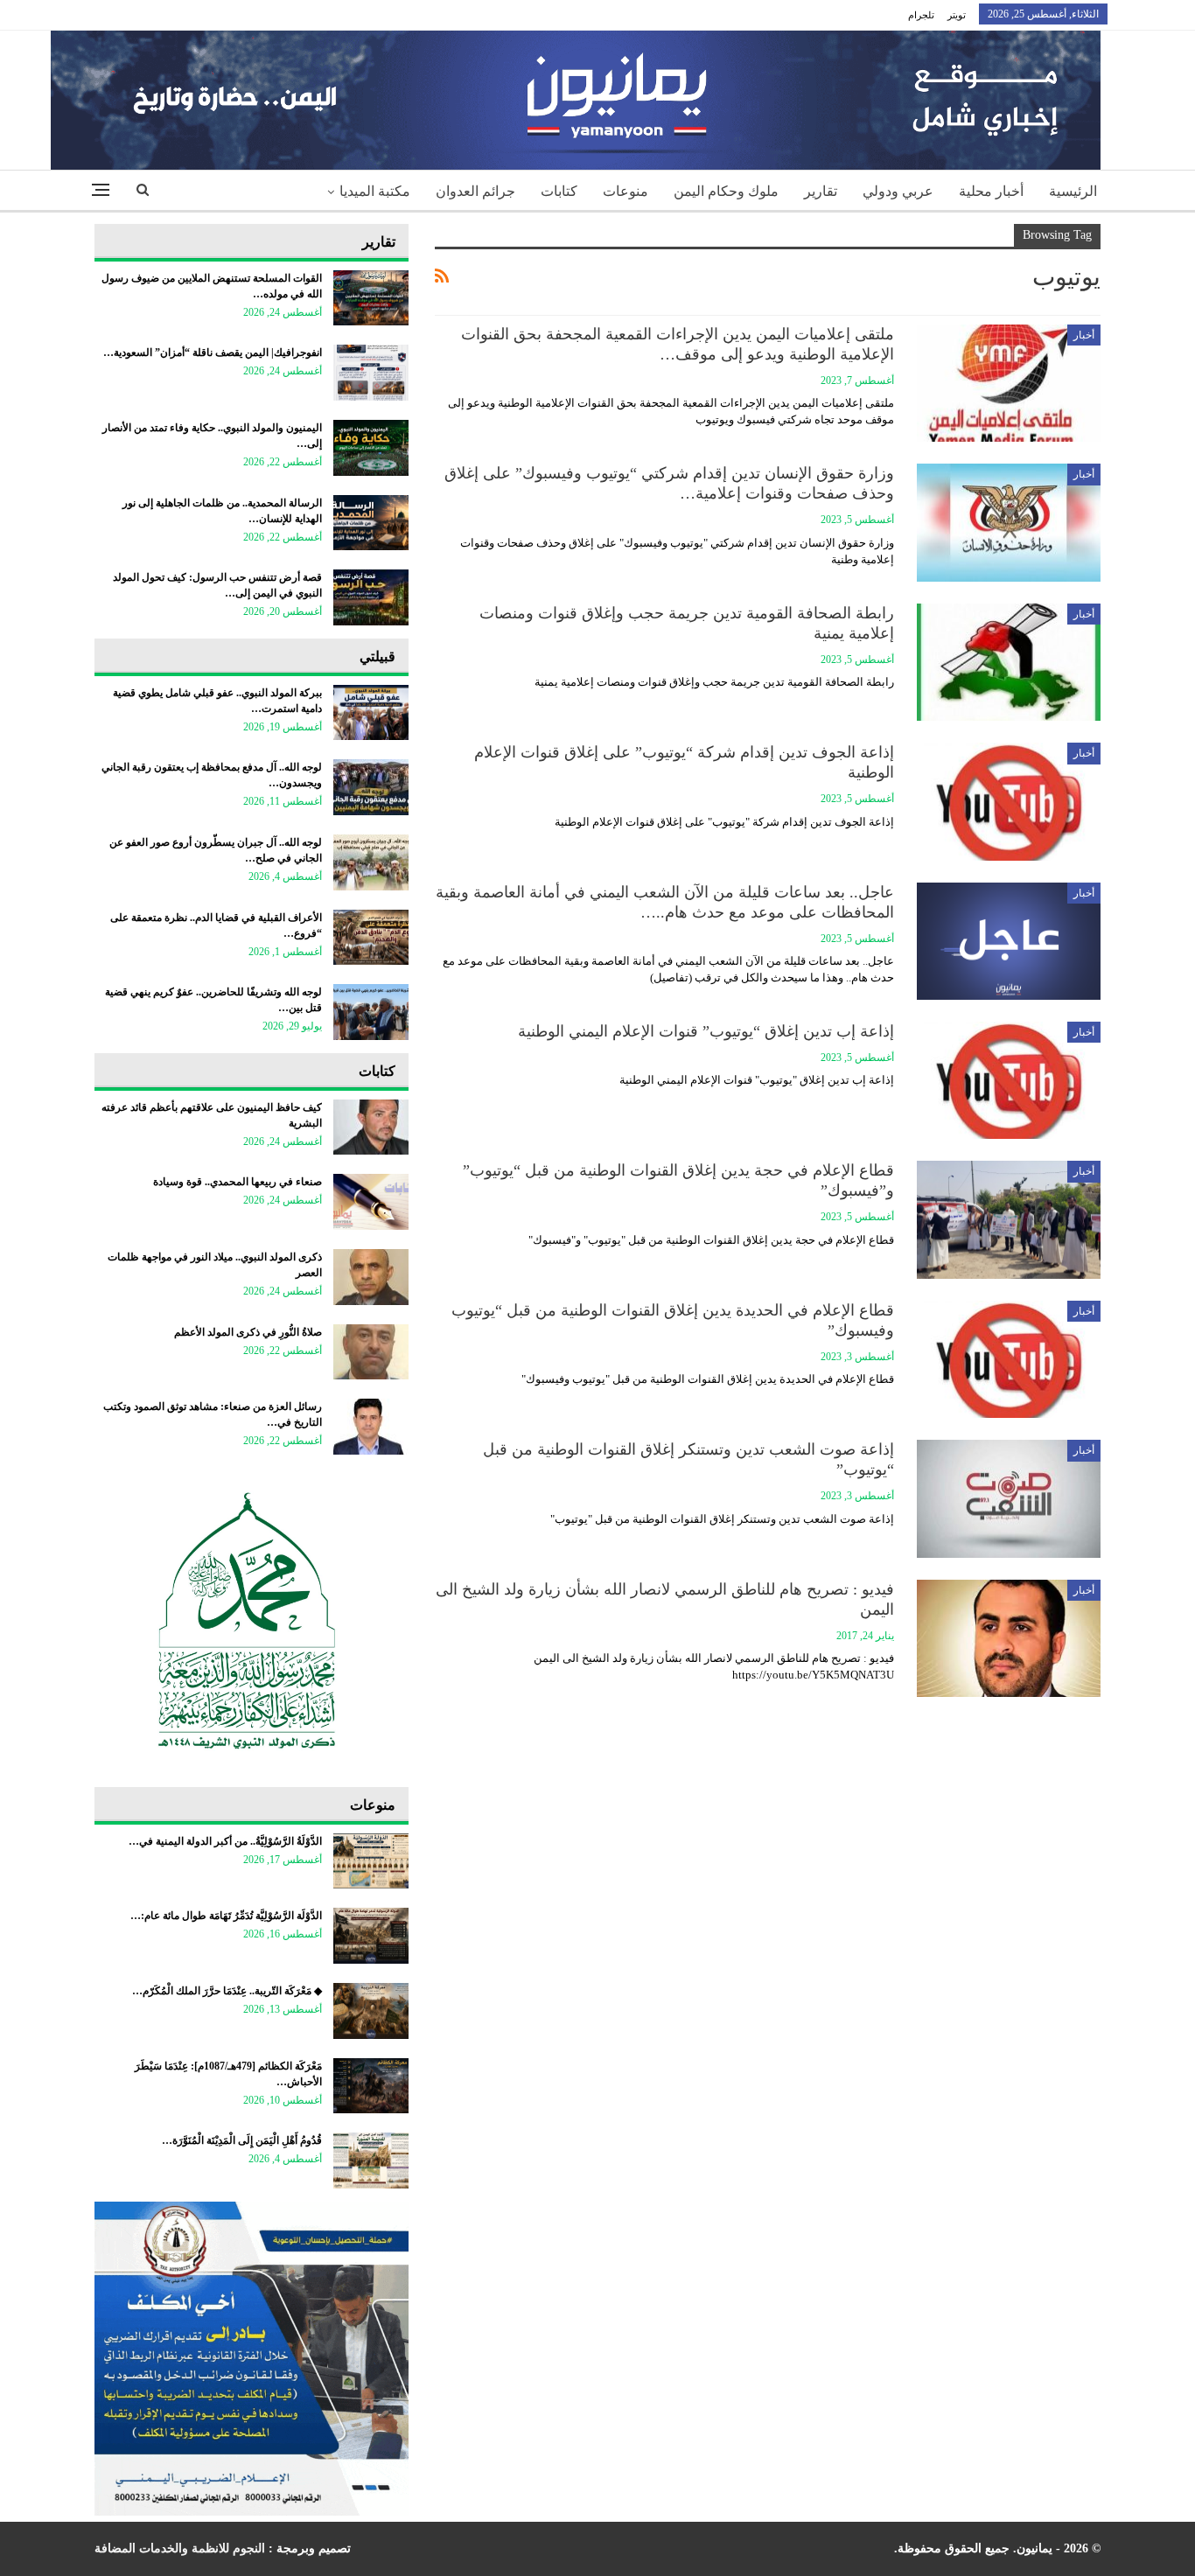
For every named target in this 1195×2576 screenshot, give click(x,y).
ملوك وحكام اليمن (726, 191)
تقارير (821, 191)
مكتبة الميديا (375, 191)
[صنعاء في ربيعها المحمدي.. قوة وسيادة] (371, 1202)
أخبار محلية (991, 191)
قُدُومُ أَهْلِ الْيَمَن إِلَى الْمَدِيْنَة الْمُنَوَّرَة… (242, 2140)
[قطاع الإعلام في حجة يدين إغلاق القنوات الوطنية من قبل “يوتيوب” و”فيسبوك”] (1009, 1219)
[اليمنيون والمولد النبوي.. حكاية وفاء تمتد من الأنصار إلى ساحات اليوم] (371, 448)
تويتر (957, 15)
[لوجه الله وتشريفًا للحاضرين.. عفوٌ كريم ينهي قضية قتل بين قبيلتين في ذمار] (371, 1012)
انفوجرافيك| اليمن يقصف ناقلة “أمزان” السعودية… (213, 353)
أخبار (1084, 335)
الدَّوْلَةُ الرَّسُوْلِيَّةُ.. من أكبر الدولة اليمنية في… (225, 1841)
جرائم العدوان (475, 191)
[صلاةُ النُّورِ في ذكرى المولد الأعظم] (371, 1352)
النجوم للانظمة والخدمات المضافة (180, 2548)
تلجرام (921, 15)
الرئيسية (1073, 191)
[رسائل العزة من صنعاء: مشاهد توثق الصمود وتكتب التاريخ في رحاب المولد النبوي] (371, 1427)
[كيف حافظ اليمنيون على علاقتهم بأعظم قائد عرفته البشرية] (371, 1127)
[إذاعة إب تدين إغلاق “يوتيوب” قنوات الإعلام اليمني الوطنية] (1009, 1080)
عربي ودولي (898, 191)
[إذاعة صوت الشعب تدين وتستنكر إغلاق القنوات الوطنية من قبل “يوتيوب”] (1009, 1498)
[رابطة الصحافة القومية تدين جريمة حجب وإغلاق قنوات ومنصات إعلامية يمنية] (1009, 662)
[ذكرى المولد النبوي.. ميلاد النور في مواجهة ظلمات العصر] (371, 1277)
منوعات (625, 191)
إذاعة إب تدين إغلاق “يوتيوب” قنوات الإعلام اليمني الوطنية (706, 1031)
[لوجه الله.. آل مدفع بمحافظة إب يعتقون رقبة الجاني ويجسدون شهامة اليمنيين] (371, 787)
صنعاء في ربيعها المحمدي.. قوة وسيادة (238, 1182)
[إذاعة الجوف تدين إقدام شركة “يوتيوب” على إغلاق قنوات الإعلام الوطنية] (1009, 801)
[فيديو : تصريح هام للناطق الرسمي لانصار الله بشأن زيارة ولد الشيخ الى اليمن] (1009, 1638)
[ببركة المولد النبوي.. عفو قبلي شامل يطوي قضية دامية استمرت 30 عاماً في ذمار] (371, 713)
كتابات (559, 191)
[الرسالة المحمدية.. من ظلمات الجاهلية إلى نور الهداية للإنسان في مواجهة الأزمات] (371, 523)
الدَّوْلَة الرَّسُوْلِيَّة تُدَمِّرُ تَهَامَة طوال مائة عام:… (226, 1916)
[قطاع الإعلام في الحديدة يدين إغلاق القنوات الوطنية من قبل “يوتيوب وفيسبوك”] (1009, 1359)
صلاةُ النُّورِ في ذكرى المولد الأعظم (248, 1332)
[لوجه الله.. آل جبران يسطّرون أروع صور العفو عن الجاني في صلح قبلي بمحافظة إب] (371, 862)
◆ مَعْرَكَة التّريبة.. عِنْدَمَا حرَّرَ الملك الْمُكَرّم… (227, 1991)
